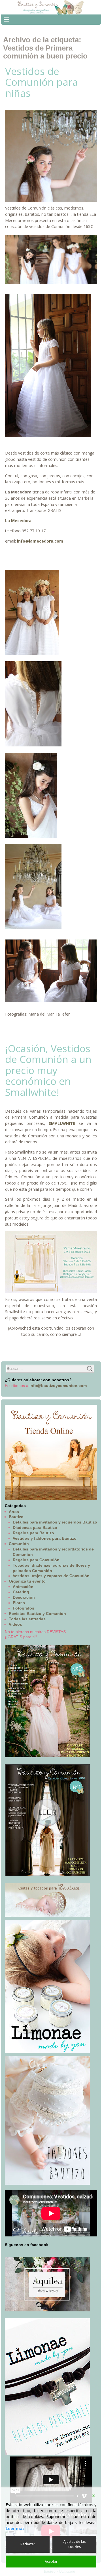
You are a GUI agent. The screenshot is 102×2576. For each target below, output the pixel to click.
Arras (14, 1512)
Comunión (19, 1544)
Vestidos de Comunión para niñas (42, 82)
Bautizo (16, 1517)
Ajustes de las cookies (75, 2544)
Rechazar (28, 2544)
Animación (23, 1587)
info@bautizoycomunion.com (58, 1386)
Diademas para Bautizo (35, 1527)
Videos (15, 1624)
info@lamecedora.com (40, 541)
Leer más (15, 2528)
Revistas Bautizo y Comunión (37, 1614)
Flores (19, 1603)
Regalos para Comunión (36, 1560)
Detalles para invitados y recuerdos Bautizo (55, 1522)
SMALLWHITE (62, 1123)
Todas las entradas (27, 1619)
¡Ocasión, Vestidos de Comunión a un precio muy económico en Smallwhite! (48, 1070)
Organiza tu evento (27, 1581)
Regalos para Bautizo (33, 1533)
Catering (21, 1592)
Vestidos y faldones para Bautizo (45, 1538)
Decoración (24, 1597)
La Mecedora (18, 521)
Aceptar (51, 2561)
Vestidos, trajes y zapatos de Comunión (51, 1576)
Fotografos (24, 1608)
